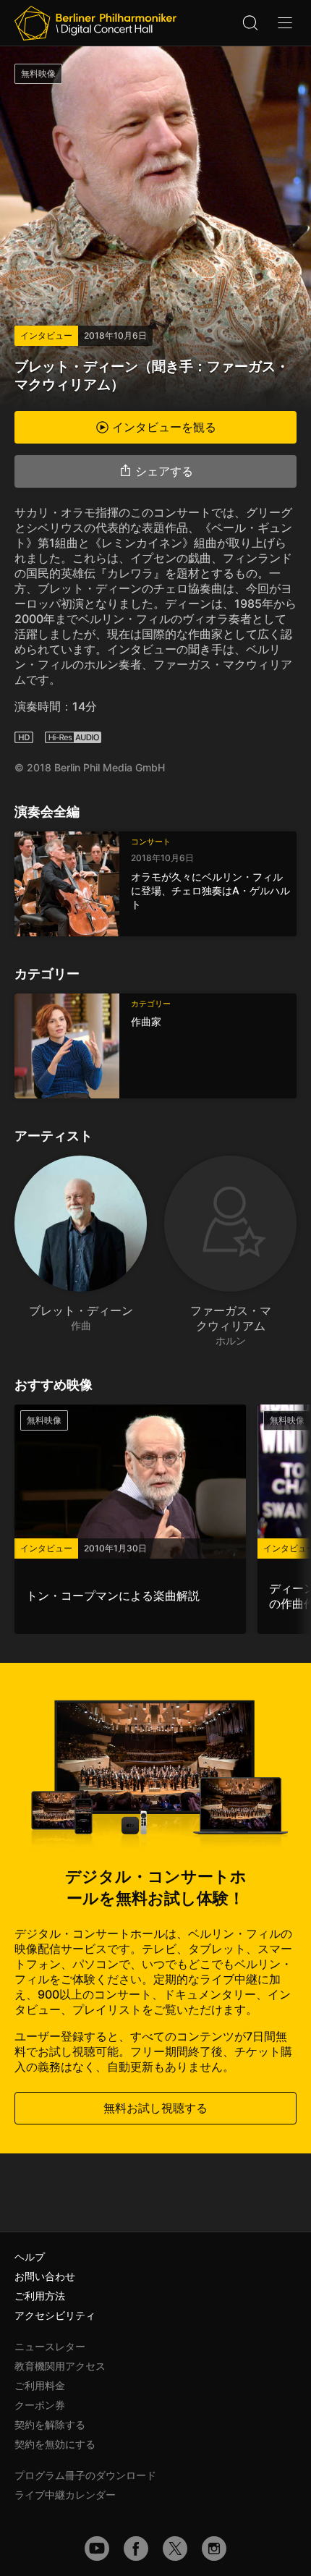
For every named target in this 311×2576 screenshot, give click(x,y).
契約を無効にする (55, 2444)
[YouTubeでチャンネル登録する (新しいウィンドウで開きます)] (97, 2549)
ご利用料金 (40, 2385)
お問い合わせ (45, 2276)
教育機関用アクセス (60, 2366)
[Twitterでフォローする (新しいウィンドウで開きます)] (175, 2549)
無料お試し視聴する (155, 2108)
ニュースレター (50, 2346)
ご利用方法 (40, 2296)
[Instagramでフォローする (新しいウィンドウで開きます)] (214, 2549)
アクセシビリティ (55, 2315)
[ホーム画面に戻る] (95, 23)
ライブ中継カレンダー (65, 2495)
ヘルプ (30, 2257)
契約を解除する (50, 2424)
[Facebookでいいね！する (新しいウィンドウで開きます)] (136, 2549)
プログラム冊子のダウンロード (85, 2475)
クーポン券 (40, 2405)
